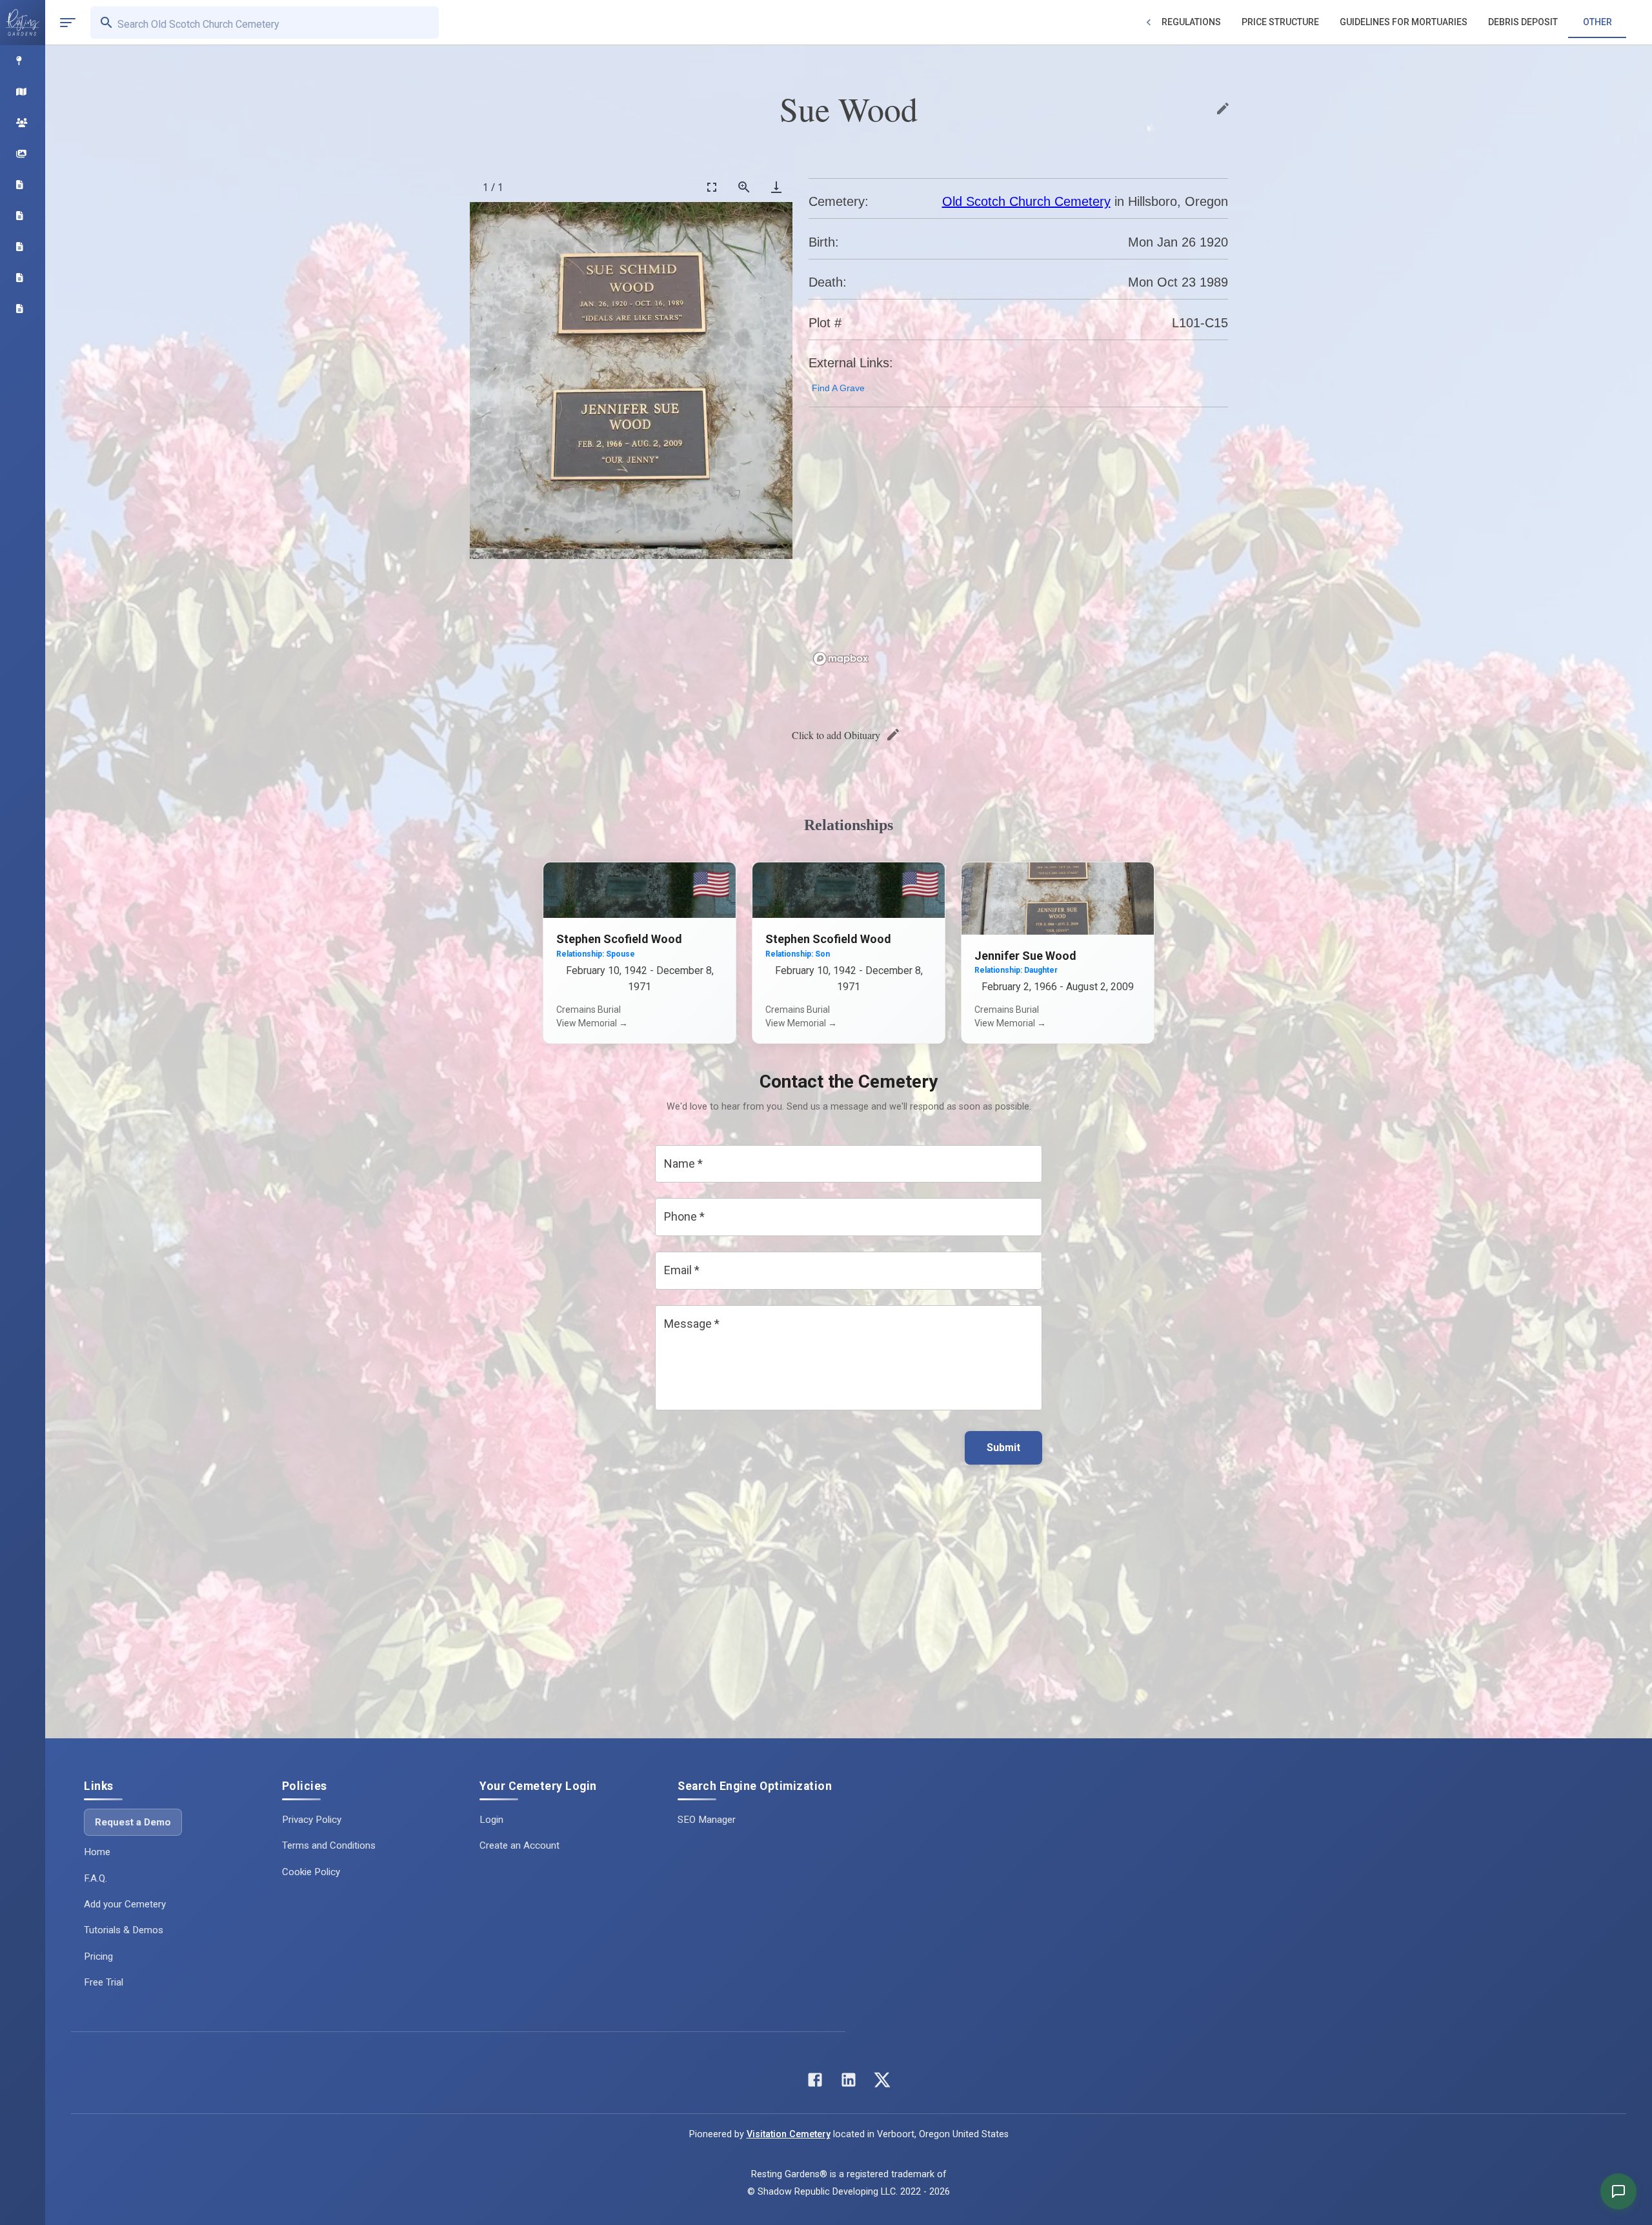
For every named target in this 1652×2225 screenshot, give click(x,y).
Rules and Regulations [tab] (1167, 22)
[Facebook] (815, 2083)
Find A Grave (838, 388)
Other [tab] (1597, 22)
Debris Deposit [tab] (1523, 22)
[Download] (776, 187)
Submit (1003, 1448)
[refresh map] (821, 445)
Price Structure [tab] (1280, 22)
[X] (882, 2083)
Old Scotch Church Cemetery (1026, 201)
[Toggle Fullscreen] (712, 187)
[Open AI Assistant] (1618, 2191)
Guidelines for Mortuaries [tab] (1404, 22)
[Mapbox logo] (841, 659)
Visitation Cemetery (789, 2134)
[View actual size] (744, 187)
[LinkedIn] (849, 2083)
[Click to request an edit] (1223, 108)
